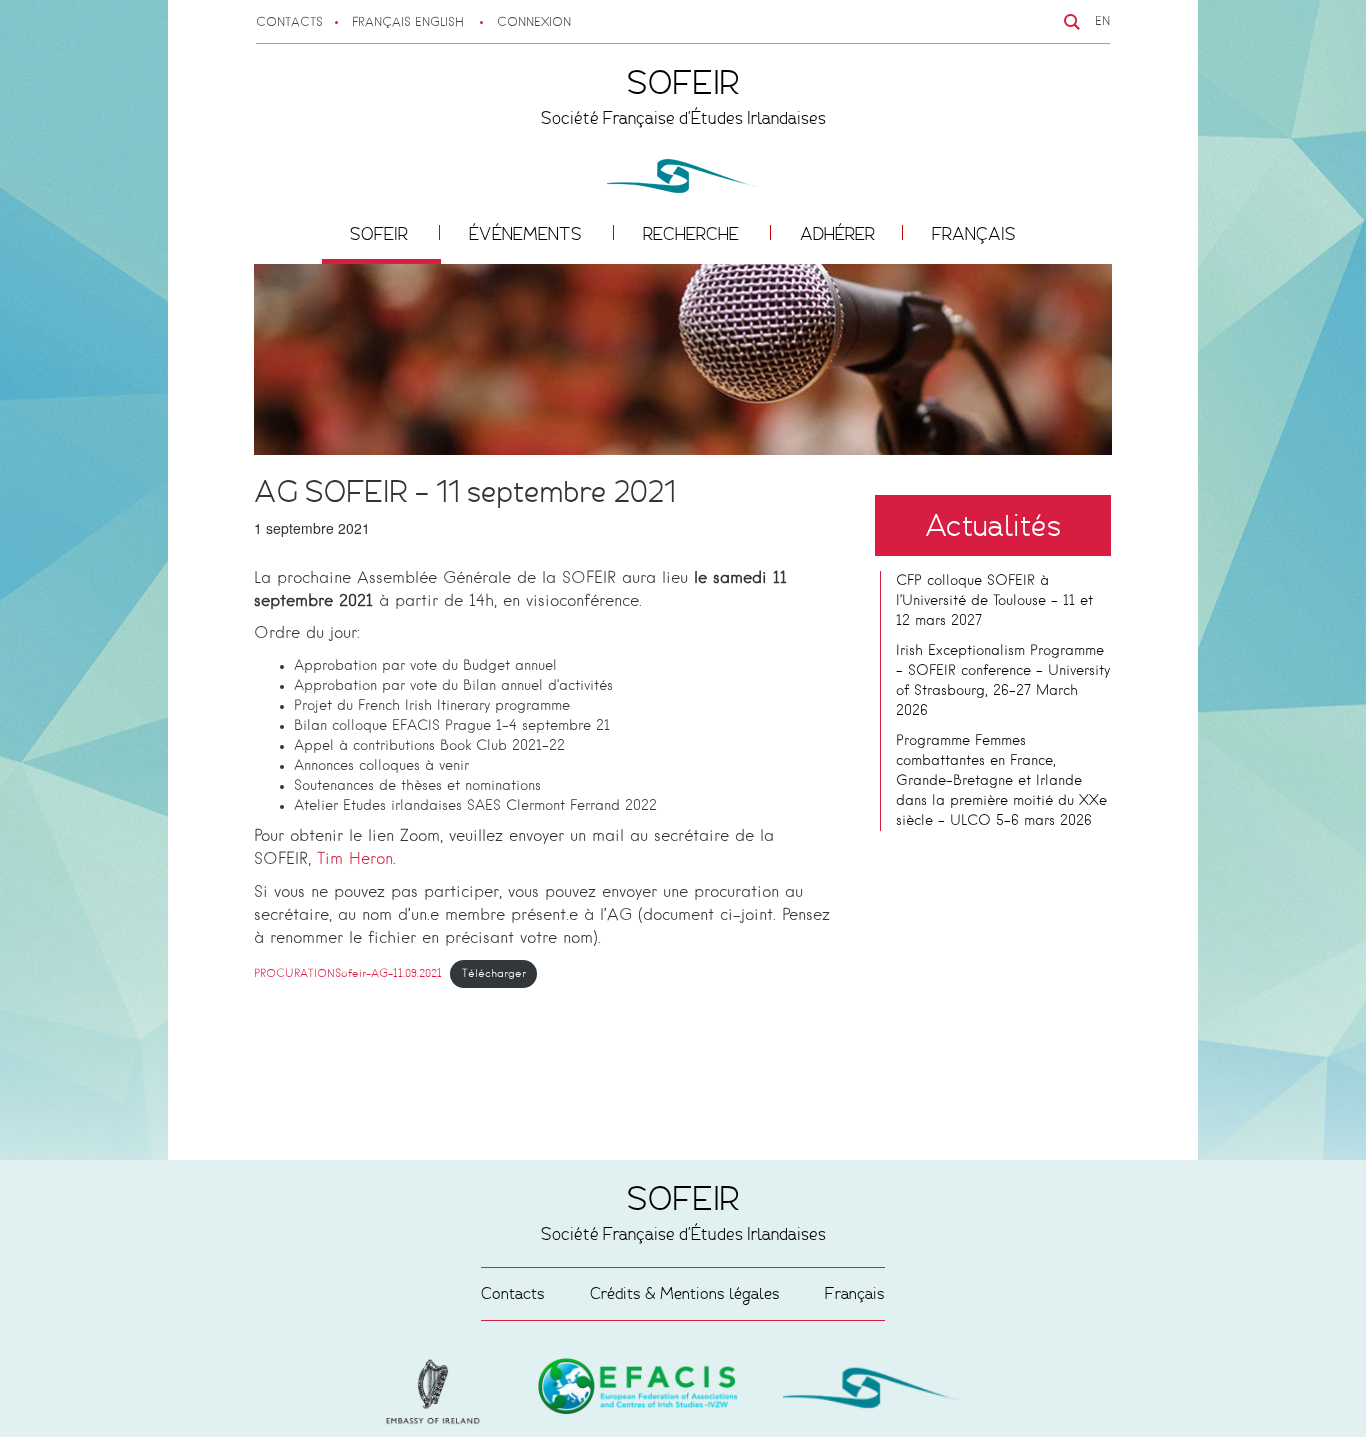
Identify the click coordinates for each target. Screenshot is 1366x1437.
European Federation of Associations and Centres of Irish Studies (438, 1392)
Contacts (289, 23)
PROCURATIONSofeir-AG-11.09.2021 (348, 974)
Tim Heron (355, 860)
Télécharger (494, 974)
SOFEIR (381, 234)
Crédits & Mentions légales (685, 1293)
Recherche (693, 234)
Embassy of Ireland (638, 1390)
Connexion (534, 23)
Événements (527, 234)
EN (1102, 22)
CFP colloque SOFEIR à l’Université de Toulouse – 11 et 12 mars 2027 (994, 601)
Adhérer (837, 234)
